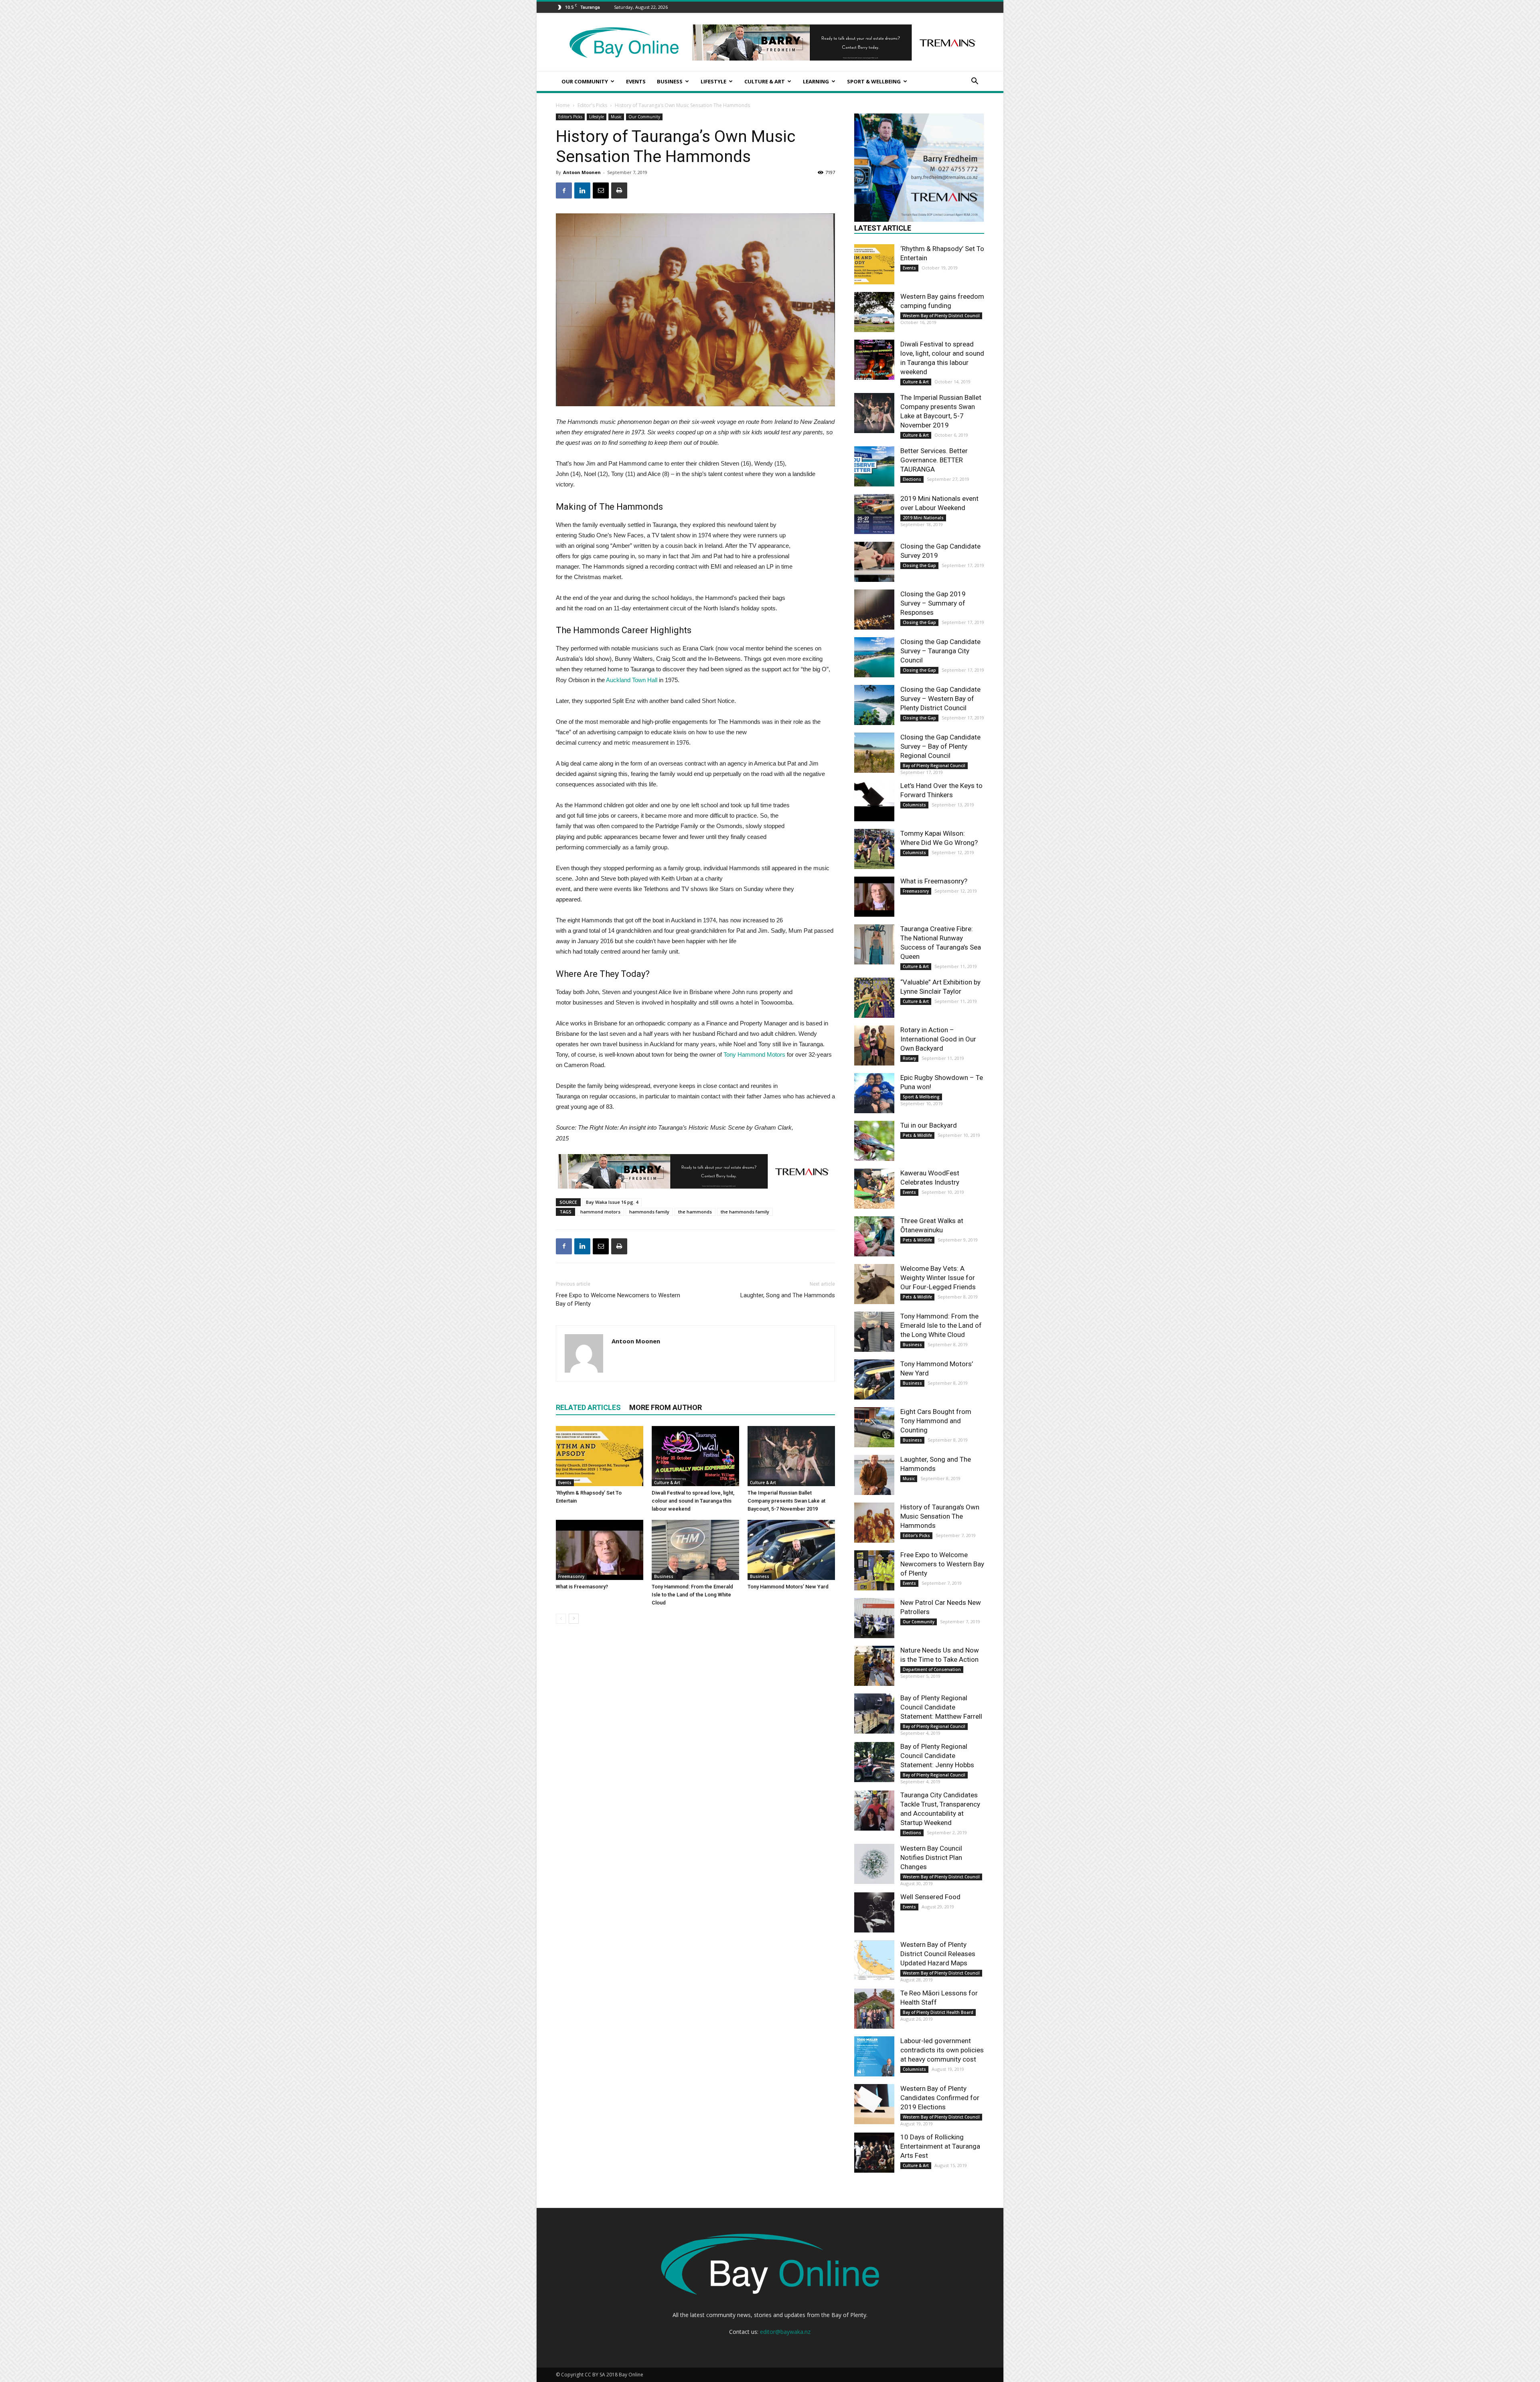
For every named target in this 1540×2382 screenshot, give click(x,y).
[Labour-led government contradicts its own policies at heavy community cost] (874, 2056)
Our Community (585, 81)
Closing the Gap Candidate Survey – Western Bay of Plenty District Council (940, 699)
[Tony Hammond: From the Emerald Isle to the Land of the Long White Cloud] (695, 1550)
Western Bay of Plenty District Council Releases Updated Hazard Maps (938, 1954)
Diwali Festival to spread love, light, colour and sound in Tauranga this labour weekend (693, 1501)
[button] (975, 82)
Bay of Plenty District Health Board (938, 2012)
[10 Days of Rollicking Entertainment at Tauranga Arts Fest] (874, 2153)
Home (563, 105)
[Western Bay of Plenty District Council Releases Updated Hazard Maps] (874, 1960)
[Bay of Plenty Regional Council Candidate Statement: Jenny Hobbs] (874, 1762)
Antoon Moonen (582, 172)
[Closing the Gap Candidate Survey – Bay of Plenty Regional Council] (874, 753)
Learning (816, 81)
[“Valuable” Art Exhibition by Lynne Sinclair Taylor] (874, 998)
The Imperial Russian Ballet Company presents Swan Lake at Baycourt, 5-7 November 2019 (786, 1501)
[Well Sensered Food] (874, 1912)
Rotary (909, 1058)
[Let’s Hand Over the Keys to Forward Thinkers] (874, 801)
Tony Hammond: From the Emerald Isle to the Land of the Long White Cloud (692, 1595)
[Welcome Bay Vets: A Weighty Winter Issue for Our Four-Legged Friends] (874, 1284)
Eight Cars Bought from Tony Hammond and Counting (936, 1421)
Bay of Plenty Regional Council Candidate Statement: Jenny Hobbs (937, 1756)
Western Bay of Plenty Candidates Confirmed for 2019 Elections (940, 2098)
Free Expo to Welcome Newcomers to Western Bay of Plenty (618, 1299)
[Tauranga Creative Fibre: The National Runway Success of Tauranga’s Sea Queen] (874, 944)
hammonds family (649, 1212)
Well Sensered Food (930, 1897)
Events (636, 81)
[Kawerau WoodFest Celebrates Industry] (874, 1189)
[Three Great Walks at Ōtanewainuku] (874, 1236)
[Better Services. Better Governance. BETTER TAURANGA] (874, 466)
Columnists (914, 805)
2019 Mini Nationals (923, 518)
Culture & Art (765, 81)
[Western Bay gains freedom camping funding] (874, 312)
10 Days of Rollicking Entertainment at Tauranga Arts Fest (940, 2146)
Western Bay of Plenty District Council (941, 316)
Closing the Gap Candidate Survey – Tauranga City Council (940, 651)
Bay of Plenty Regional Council (934, 766)
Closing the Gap (919, 565)
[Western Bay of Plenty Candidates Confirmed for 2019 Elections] (874, 2104)
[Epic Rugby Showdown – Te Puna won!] (874, 1093)
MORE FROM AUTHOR (666, 1407)
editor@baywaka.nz (785, 2332)
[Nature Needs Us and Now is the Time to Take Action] (874, 1666)
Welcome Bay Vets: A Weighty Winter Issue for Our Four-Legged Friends (938, 1278)
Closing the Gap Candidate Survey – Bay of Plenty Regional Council (940, 746)
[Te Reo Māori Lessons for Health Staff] (874, 2009)
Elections (912, 479)
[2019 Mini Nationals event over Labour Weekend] (874, 514)
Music (616, 117)
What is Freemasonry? (582, 1587)
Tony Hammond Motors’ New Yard (788, 1587)
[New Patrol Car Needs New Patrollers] (874, 1618)
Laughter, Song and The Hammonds (788, 1295)
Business (670, 81)
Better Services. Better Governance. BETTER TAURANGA (934, 460)
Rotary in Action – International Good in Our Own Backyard (938, 1039)
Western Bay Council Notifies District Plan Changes (931, 1857)
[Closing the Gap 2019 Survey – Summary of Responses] (874, 610)
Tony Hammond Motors (755, 1054)
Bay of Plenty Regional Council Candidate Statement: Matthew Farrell (941, 1707)
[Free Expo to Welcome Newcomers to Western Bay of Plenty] (874, 1570)
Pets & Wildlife (917, 1135)
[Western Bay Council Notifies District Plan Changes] (874, 1864)
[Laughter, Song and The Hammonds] (874, 1475)
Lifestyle (713, 81)
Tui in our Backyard (929, 1125)
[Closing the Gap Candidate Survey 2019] (874, 562)
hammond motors (600, 1212)
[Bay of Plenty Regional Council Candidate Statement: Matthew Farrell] (874, 1714)
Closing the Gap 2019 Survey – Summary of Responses (933, 603)
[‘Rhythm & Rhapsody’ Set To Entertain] (600, 1456)
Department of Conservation (932, 1669)
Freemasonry (571, 1576)
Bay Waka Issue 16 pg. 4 (612, 1202)
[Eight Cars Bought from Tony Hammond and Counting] (874, 1427)
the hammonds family (745, 1212)
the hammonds (695, 1212)
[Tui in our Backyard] (874, 1141)
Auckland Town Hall (632, 680)
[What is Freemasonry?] (600, 1550)
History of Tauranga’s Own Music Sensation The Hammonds (940, 1516)
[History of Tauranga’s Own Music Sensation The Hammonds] (874, 1523)
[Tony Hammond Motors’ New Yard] (791, 1550)
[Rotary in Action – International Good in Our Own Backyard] (874, 1045)
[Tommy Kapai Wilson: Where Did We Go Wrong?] (874, 849)
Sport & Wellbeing (874, 81)
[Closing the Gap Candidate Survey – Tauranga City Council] (874, 657)
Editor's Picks (592, 105)
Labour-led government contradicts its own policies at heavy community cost (942, 2050)
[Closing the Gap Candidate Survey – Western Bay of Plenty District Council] (874, 705)
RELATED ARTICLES (588, 1407)
